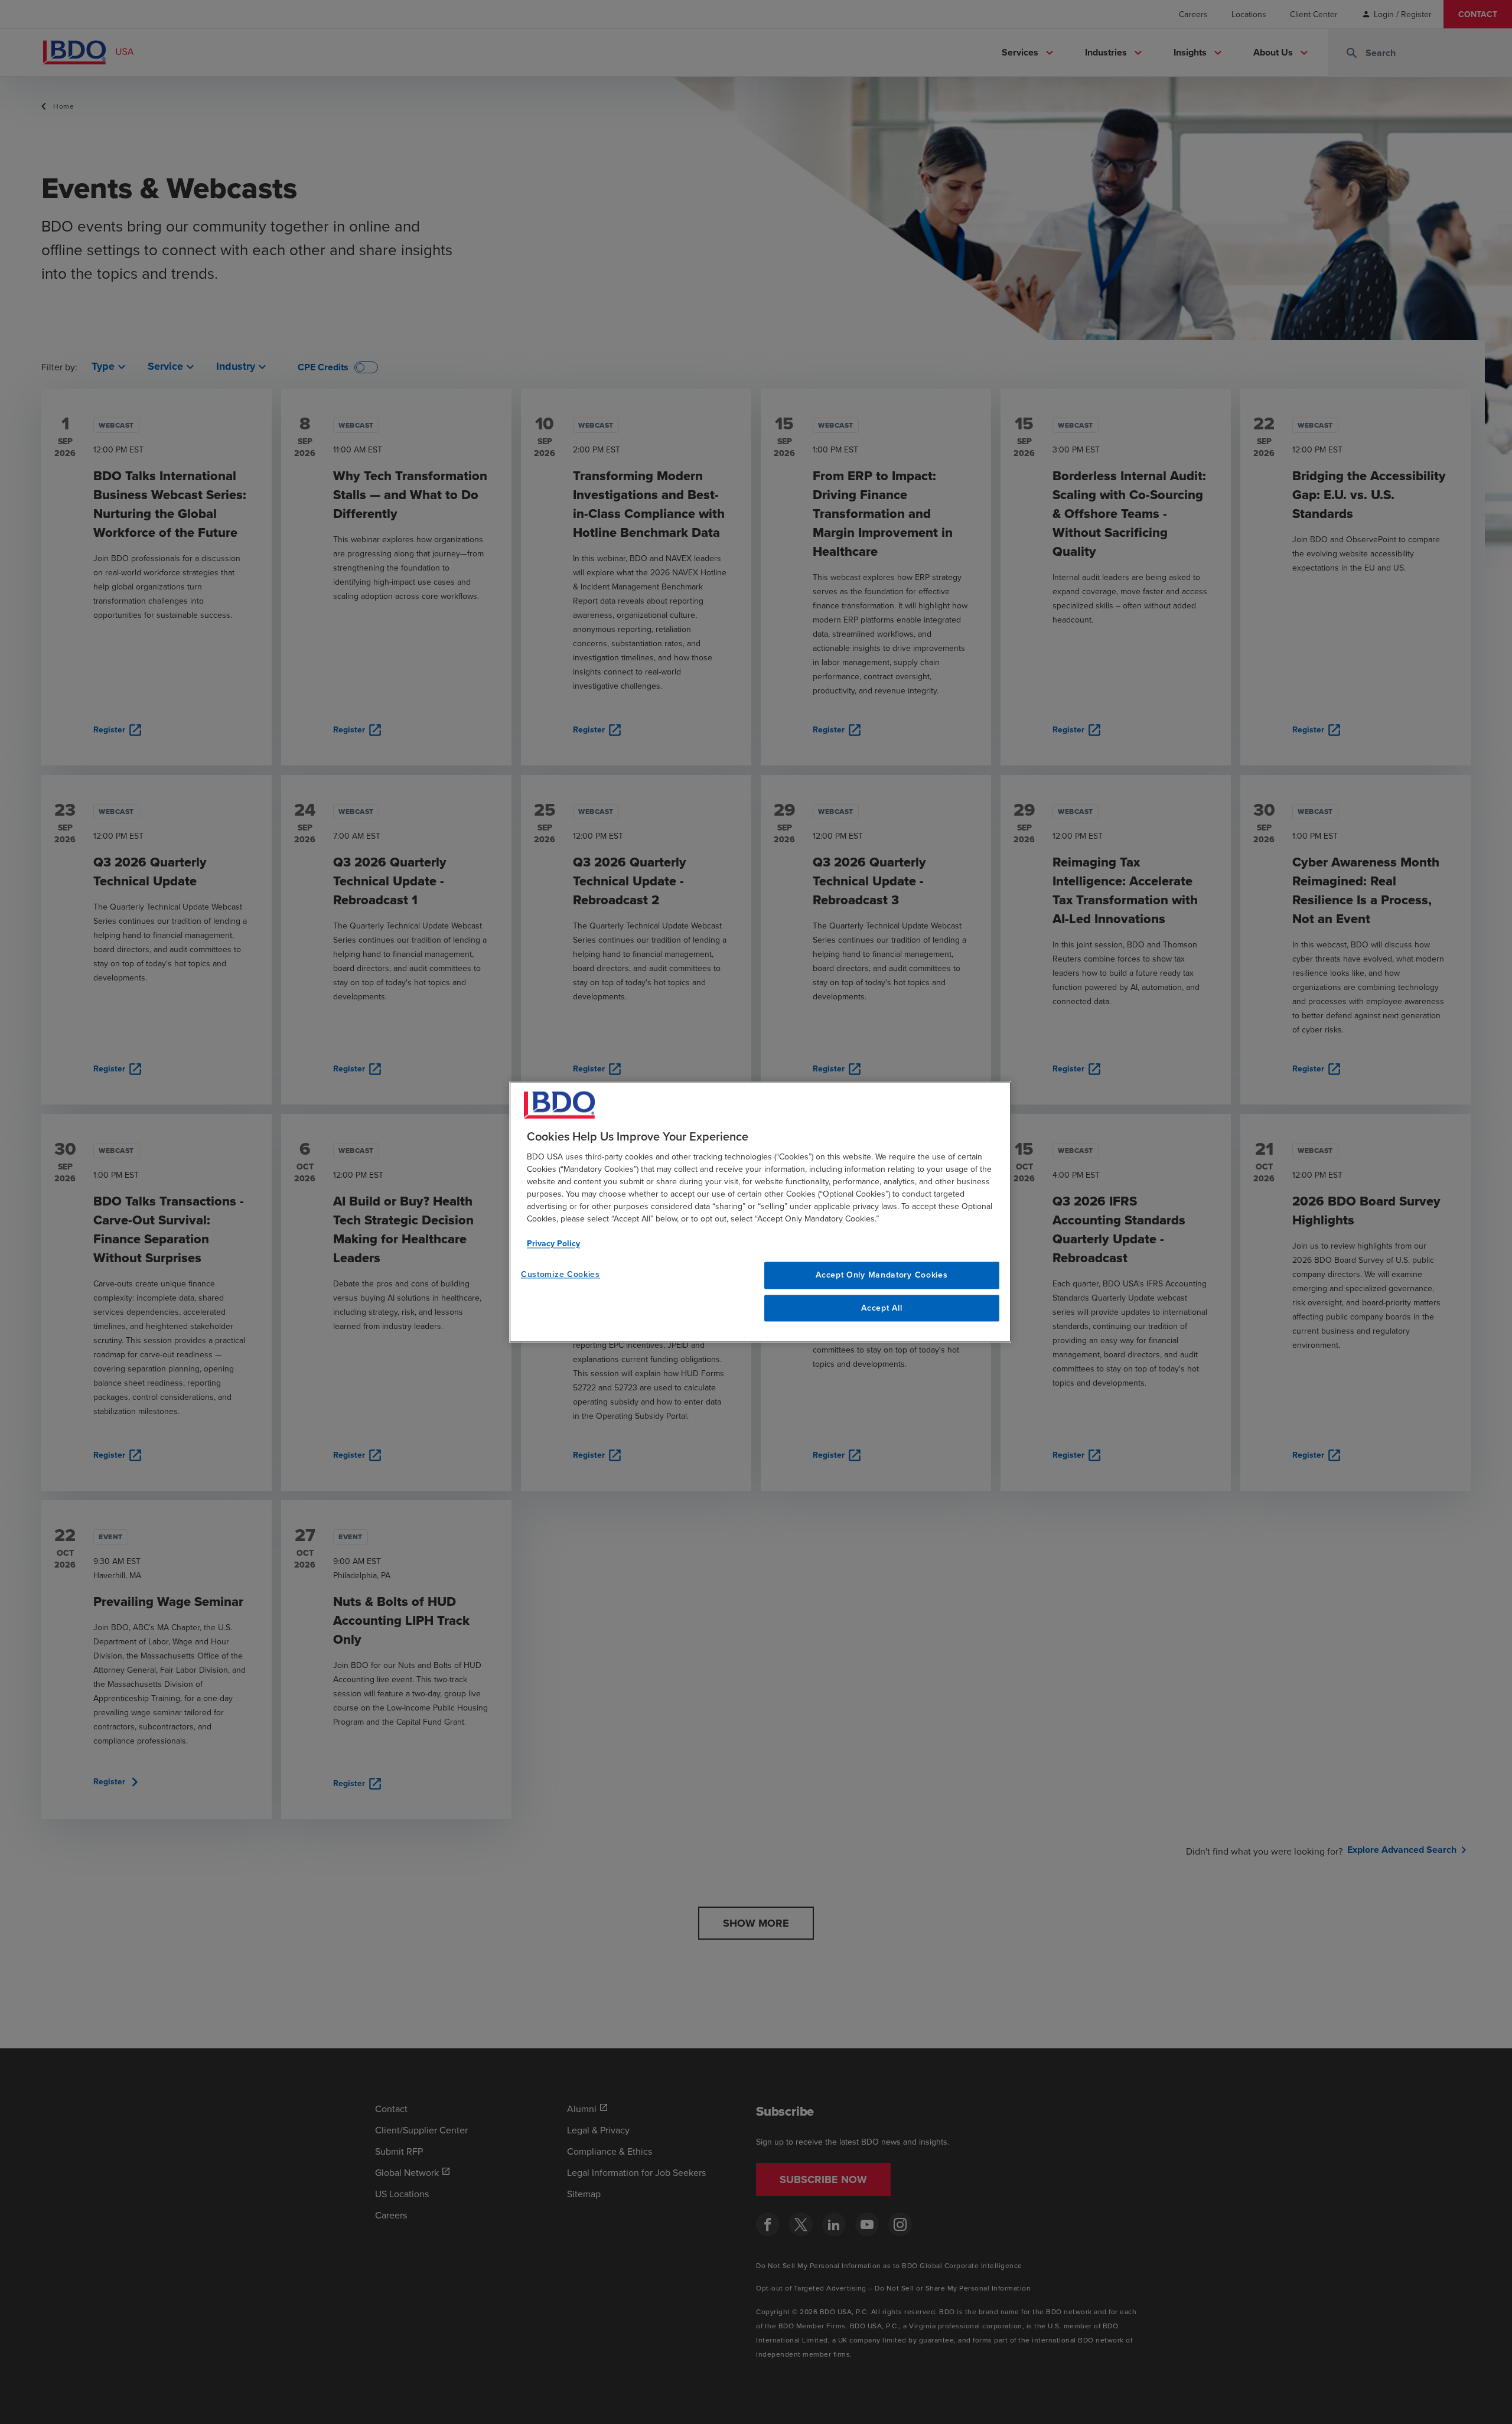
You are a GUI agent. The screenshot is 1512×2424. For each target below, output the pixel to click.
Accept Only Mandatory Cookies (882, 1275)
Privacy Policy (553, 1243)
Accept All (882, 1308)
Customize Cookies (561, 1274)
